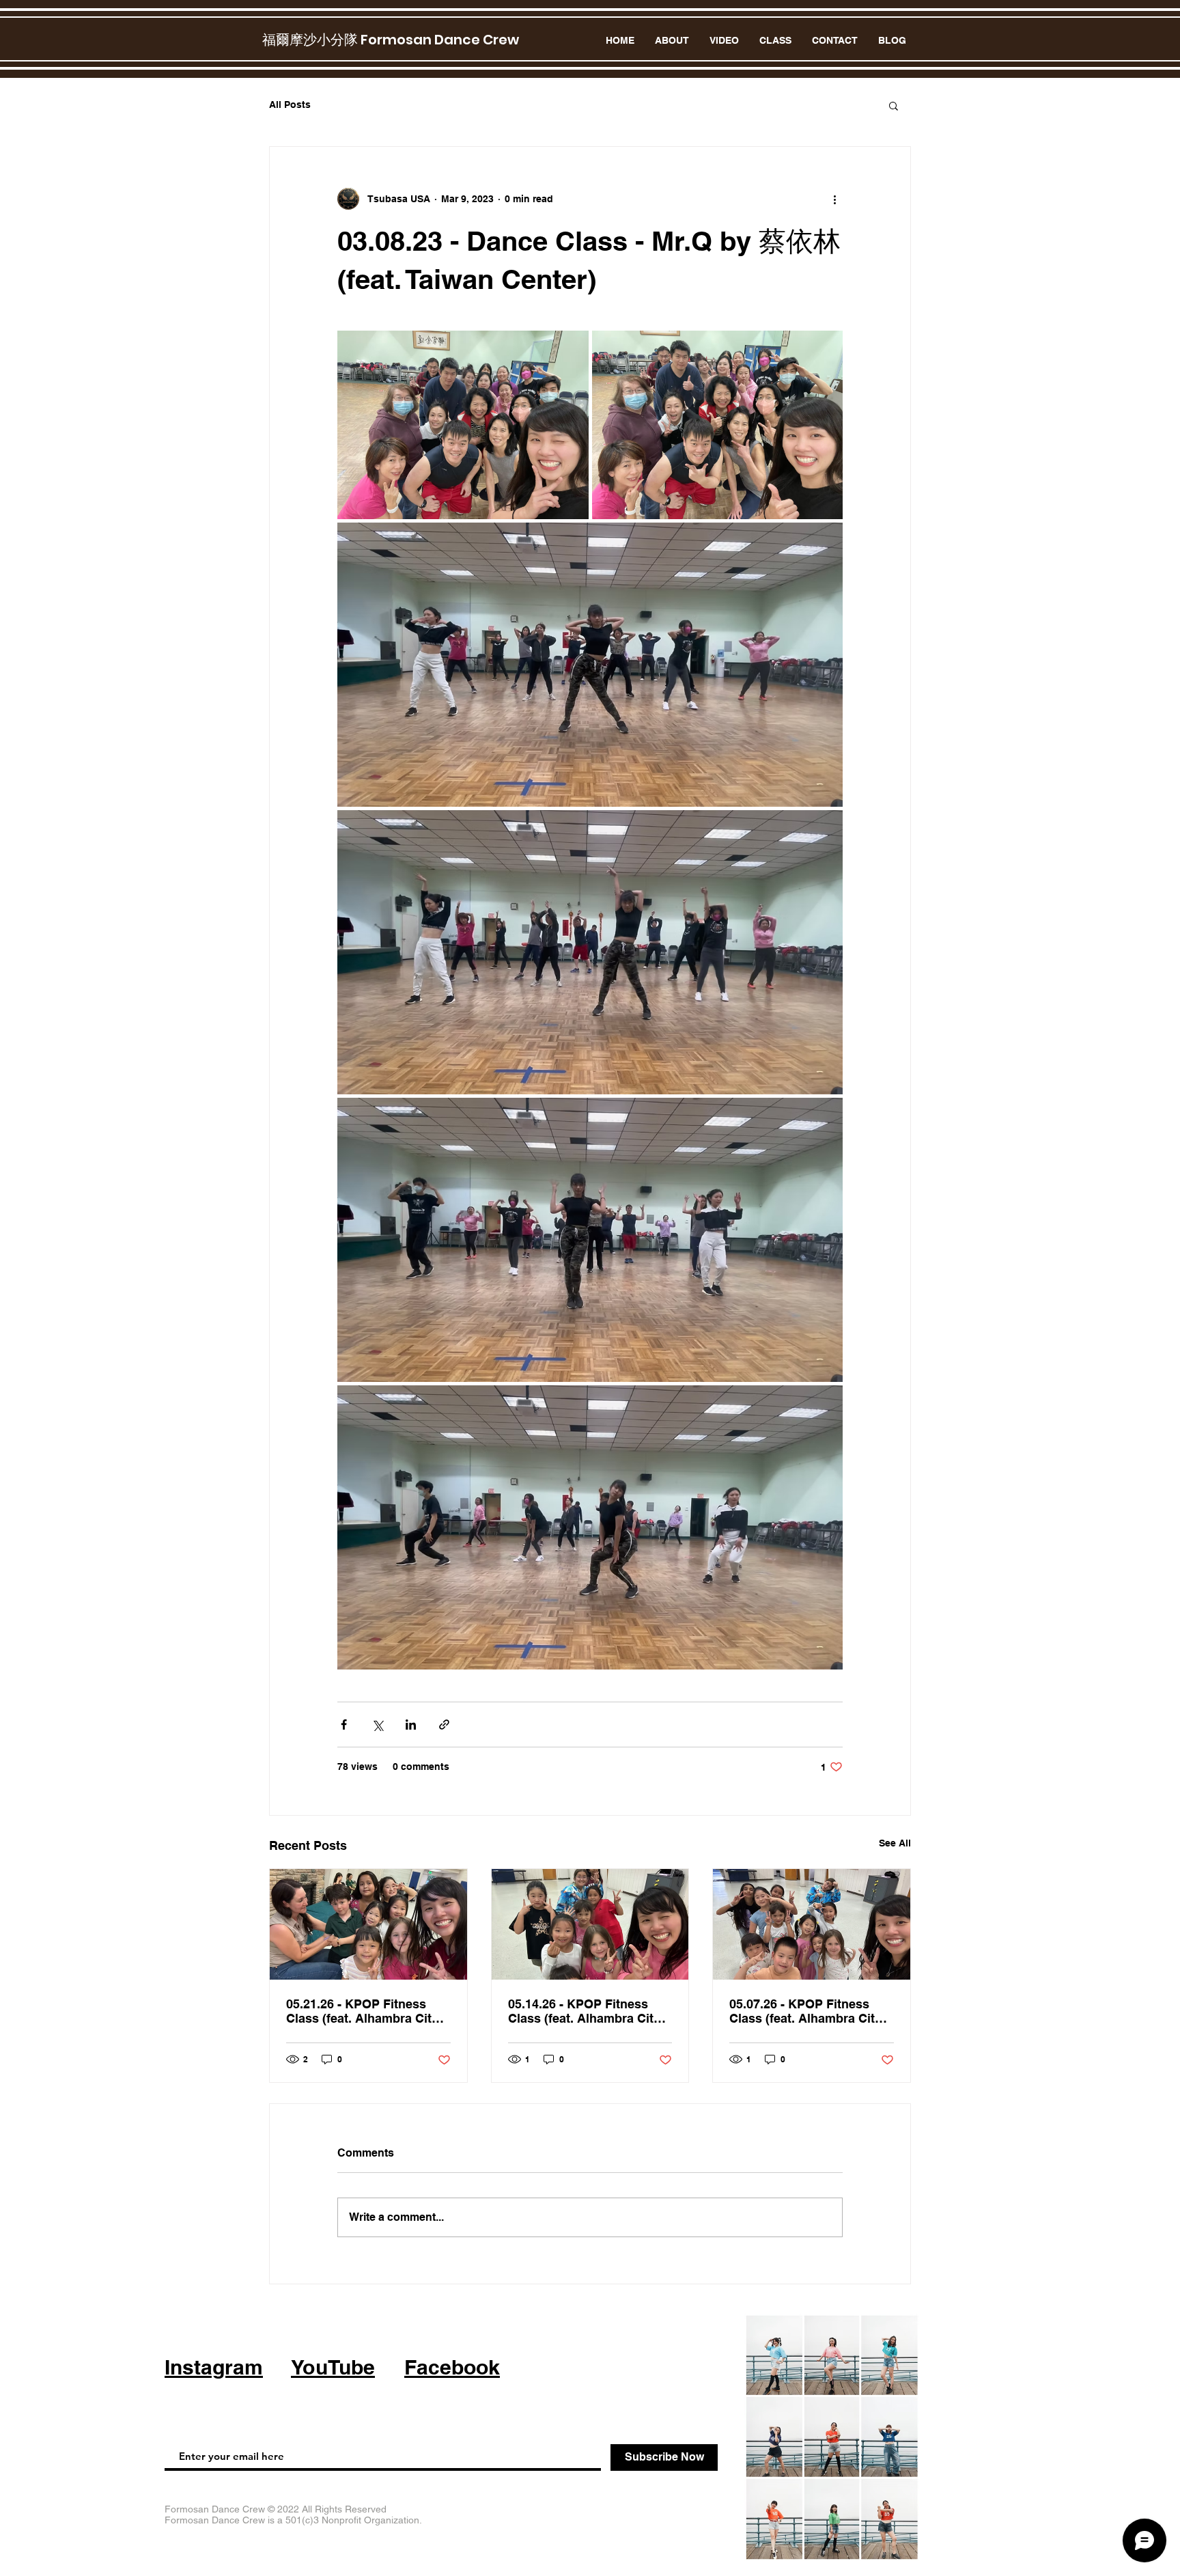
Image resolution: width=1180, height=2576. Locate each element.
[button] (894, 105)
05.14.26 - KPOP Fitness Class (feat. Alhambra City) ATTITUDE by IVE (586, 2011)
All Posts (290, 105)
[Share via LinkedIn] (411, 1725)
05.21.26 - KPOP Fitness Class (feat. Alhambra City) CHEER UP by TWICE (364, 2011)
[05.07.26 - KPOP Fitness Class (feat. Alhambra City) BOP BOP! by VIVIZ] (812, 1924)
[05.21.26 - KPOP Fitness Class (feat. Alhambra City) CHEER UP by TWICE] (368, 1924)
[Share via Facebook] (344, 1725)
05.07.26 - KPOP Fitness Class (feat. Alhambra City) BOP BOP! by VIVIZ (807, 2011)
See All (895, 1843)
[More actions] (834, 199)
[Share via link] (444, 1725)
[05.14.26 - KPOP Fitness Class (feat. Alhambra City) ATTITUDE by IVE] (590, 1924)
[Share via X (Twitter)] (377, 1725)
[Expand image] (463, 425)
